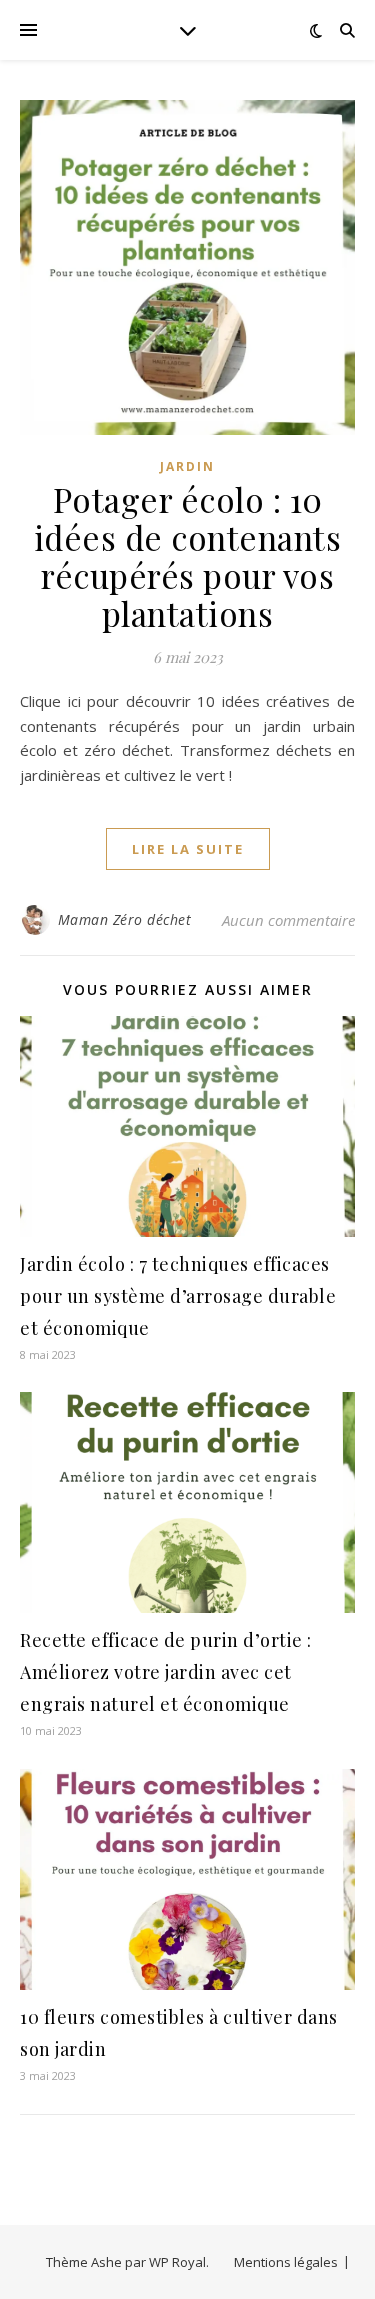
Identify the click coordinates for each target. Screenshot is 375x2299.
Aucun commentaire (288, 920)
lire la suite (188, 849)
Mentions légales (286, 2262)
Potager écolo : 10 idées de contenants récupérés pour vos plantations (188, 556)
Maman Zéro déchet (125, 919)
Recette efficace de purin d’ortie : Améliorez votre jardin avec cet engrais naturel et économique (166, 1672)
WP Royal (177, 2262)
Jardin (187, 466)
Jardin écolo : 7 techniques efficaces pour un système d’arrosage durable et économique (178, 1296)
